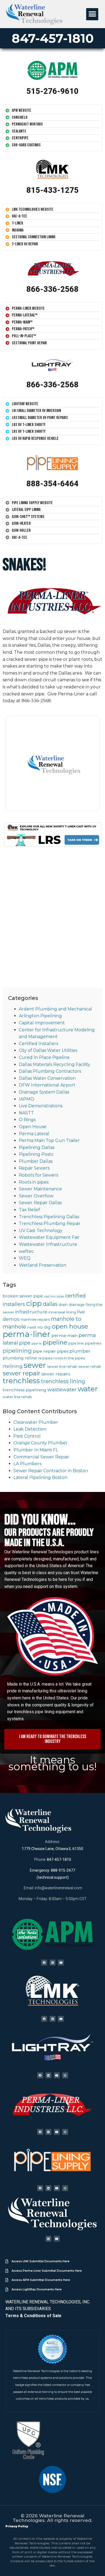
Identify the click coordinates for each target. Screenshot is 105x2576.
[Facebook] (44, 1963)
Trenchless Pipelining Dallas (49, 1217)
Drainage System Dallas (44, 1092)
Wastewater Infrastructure (48, 1244)
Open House (33, 1127)
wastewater (62, 1390)
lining (71, 1312)
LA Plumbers (27, 1464)
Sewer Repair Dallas (40, 1203)
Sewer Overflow (36, 1196)
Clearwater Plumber (36, 1422)
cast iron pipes (54, 1297)
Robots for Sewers (38, 1175)
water (88, 1389)
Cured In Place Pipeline (44, 1057)
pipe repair (44, 1351)
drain (63, 1304)
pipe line (76, 1343)
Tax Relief (29, 1210)
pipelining (17, 1351)
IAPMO (27, 1099)
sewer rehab (90, 1366)
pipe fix (37, 1344)
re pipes (45, 1358)
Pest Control (27, 1436)
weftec (26, 1251)
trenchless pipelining (24, 1390)
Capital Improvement (42, 1023)
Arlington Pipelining (40, 1016)
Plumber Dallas (36, 1161)
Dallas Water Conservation (47, 1078)
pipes (63, 1351)
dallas (50, 1304)
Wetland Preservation (43, 1265)
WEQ (25, 1258)
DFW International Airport (47, 1085)
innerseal (57, 1312)
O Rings (27, 1120)
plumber (80, 1351)
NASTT (26, 1113)
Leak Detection (30, 1429)
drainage (77, 1304)
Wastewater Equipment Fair (49, 1237)
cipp (34, 1303)
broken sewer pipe (23, 1296)
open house (70, 1326)
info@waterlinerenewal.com (58, 1888)
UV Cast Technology (41, 1231)
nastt (32, 1327)
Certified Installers (38, 1044)
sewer (35, 1365)
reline (31, 1358)
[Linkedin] (52, 1963)
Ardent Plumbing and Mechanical (55, 1009)
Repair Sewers (34, 1168)
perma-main (64, 1335)
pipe (25, 1343)
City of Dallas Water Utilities (48, 1050)
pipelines (93, 1343)
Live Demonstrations (41, 1106)
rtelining (13, 1366)
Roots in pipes (34, 1182)
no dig (44, 1327)
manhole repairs (35, 1319)
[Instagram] (65, 2075)
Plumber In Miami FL (36, 1450)
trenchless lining (63, 1381)
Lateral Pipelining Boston (40, 1477)
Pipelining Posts (36, 1154)
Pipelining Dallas (37, 1147)
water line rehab (17, 1397)
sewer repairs (56, 1374)
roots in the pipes (69, 1358)
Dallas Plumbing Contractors (50, 1071)
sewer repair (22, 1373)
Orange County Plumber (41, 1443)
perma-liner (27, 1334)
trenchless (21, 1381)
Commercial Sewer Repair (41, 1457)
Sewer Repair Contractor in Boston (51, 1471)
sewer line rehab (62, 1366)
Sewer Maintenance (40, 1189)
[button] (92, 14)
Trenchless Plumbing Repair (50, 1223)
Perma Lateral (34, 1134)
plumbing (13, 1358)
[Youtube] (61, 1963)
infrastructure (31, 1312)
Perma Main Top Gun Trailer (49, 1140)
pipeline (55, 1342)
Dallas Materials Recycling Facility (55, 1064)
